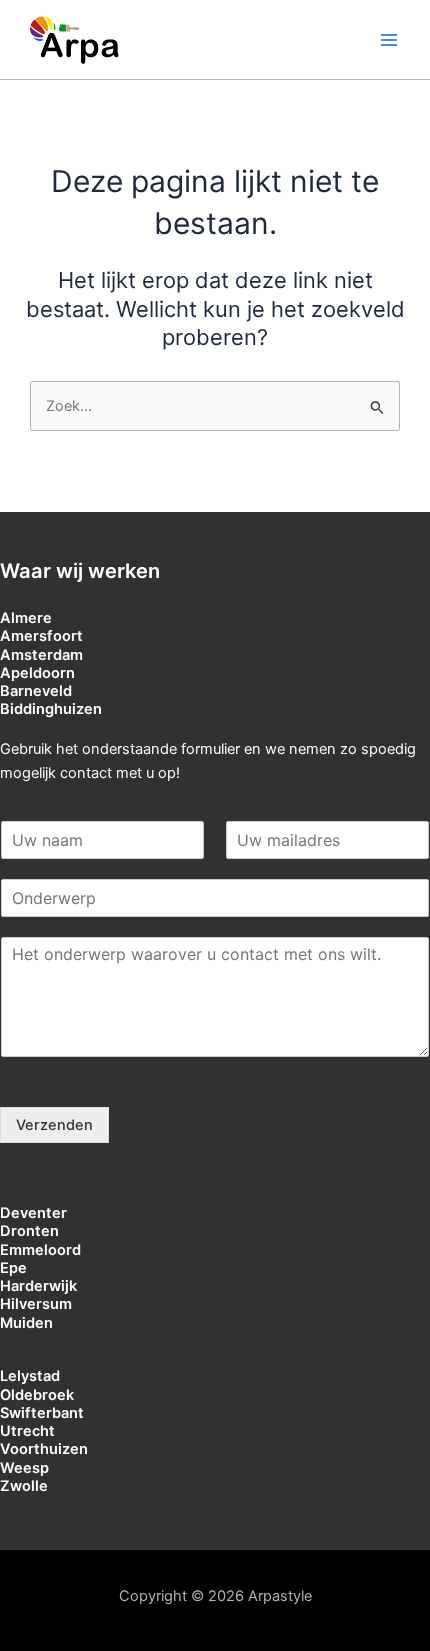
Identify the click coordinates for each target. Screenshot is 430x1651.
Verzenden (54, 1125)
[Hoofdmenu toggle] (389, 40)
